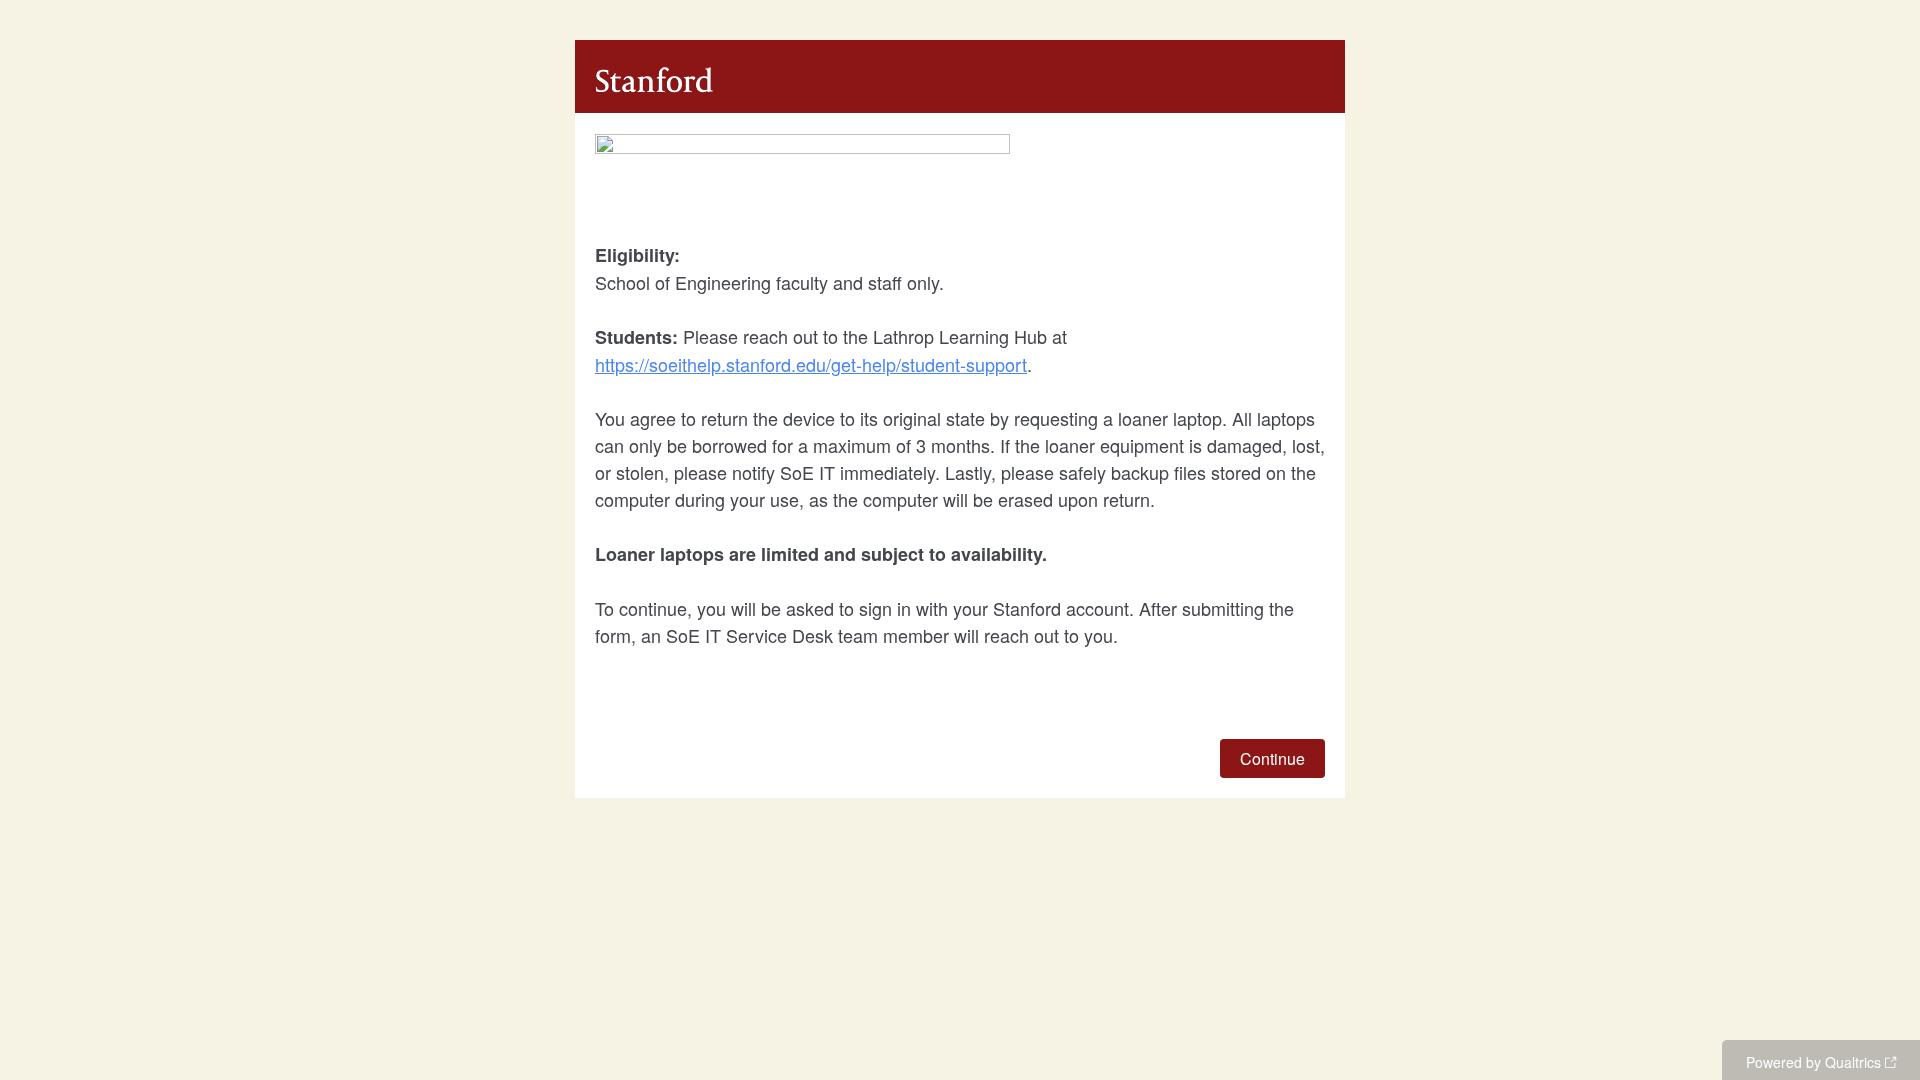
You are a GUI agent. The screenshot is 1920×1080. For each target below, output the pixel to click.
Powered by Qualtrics (1813, 1062)
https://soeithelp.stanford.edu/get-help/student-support (811, 364)
